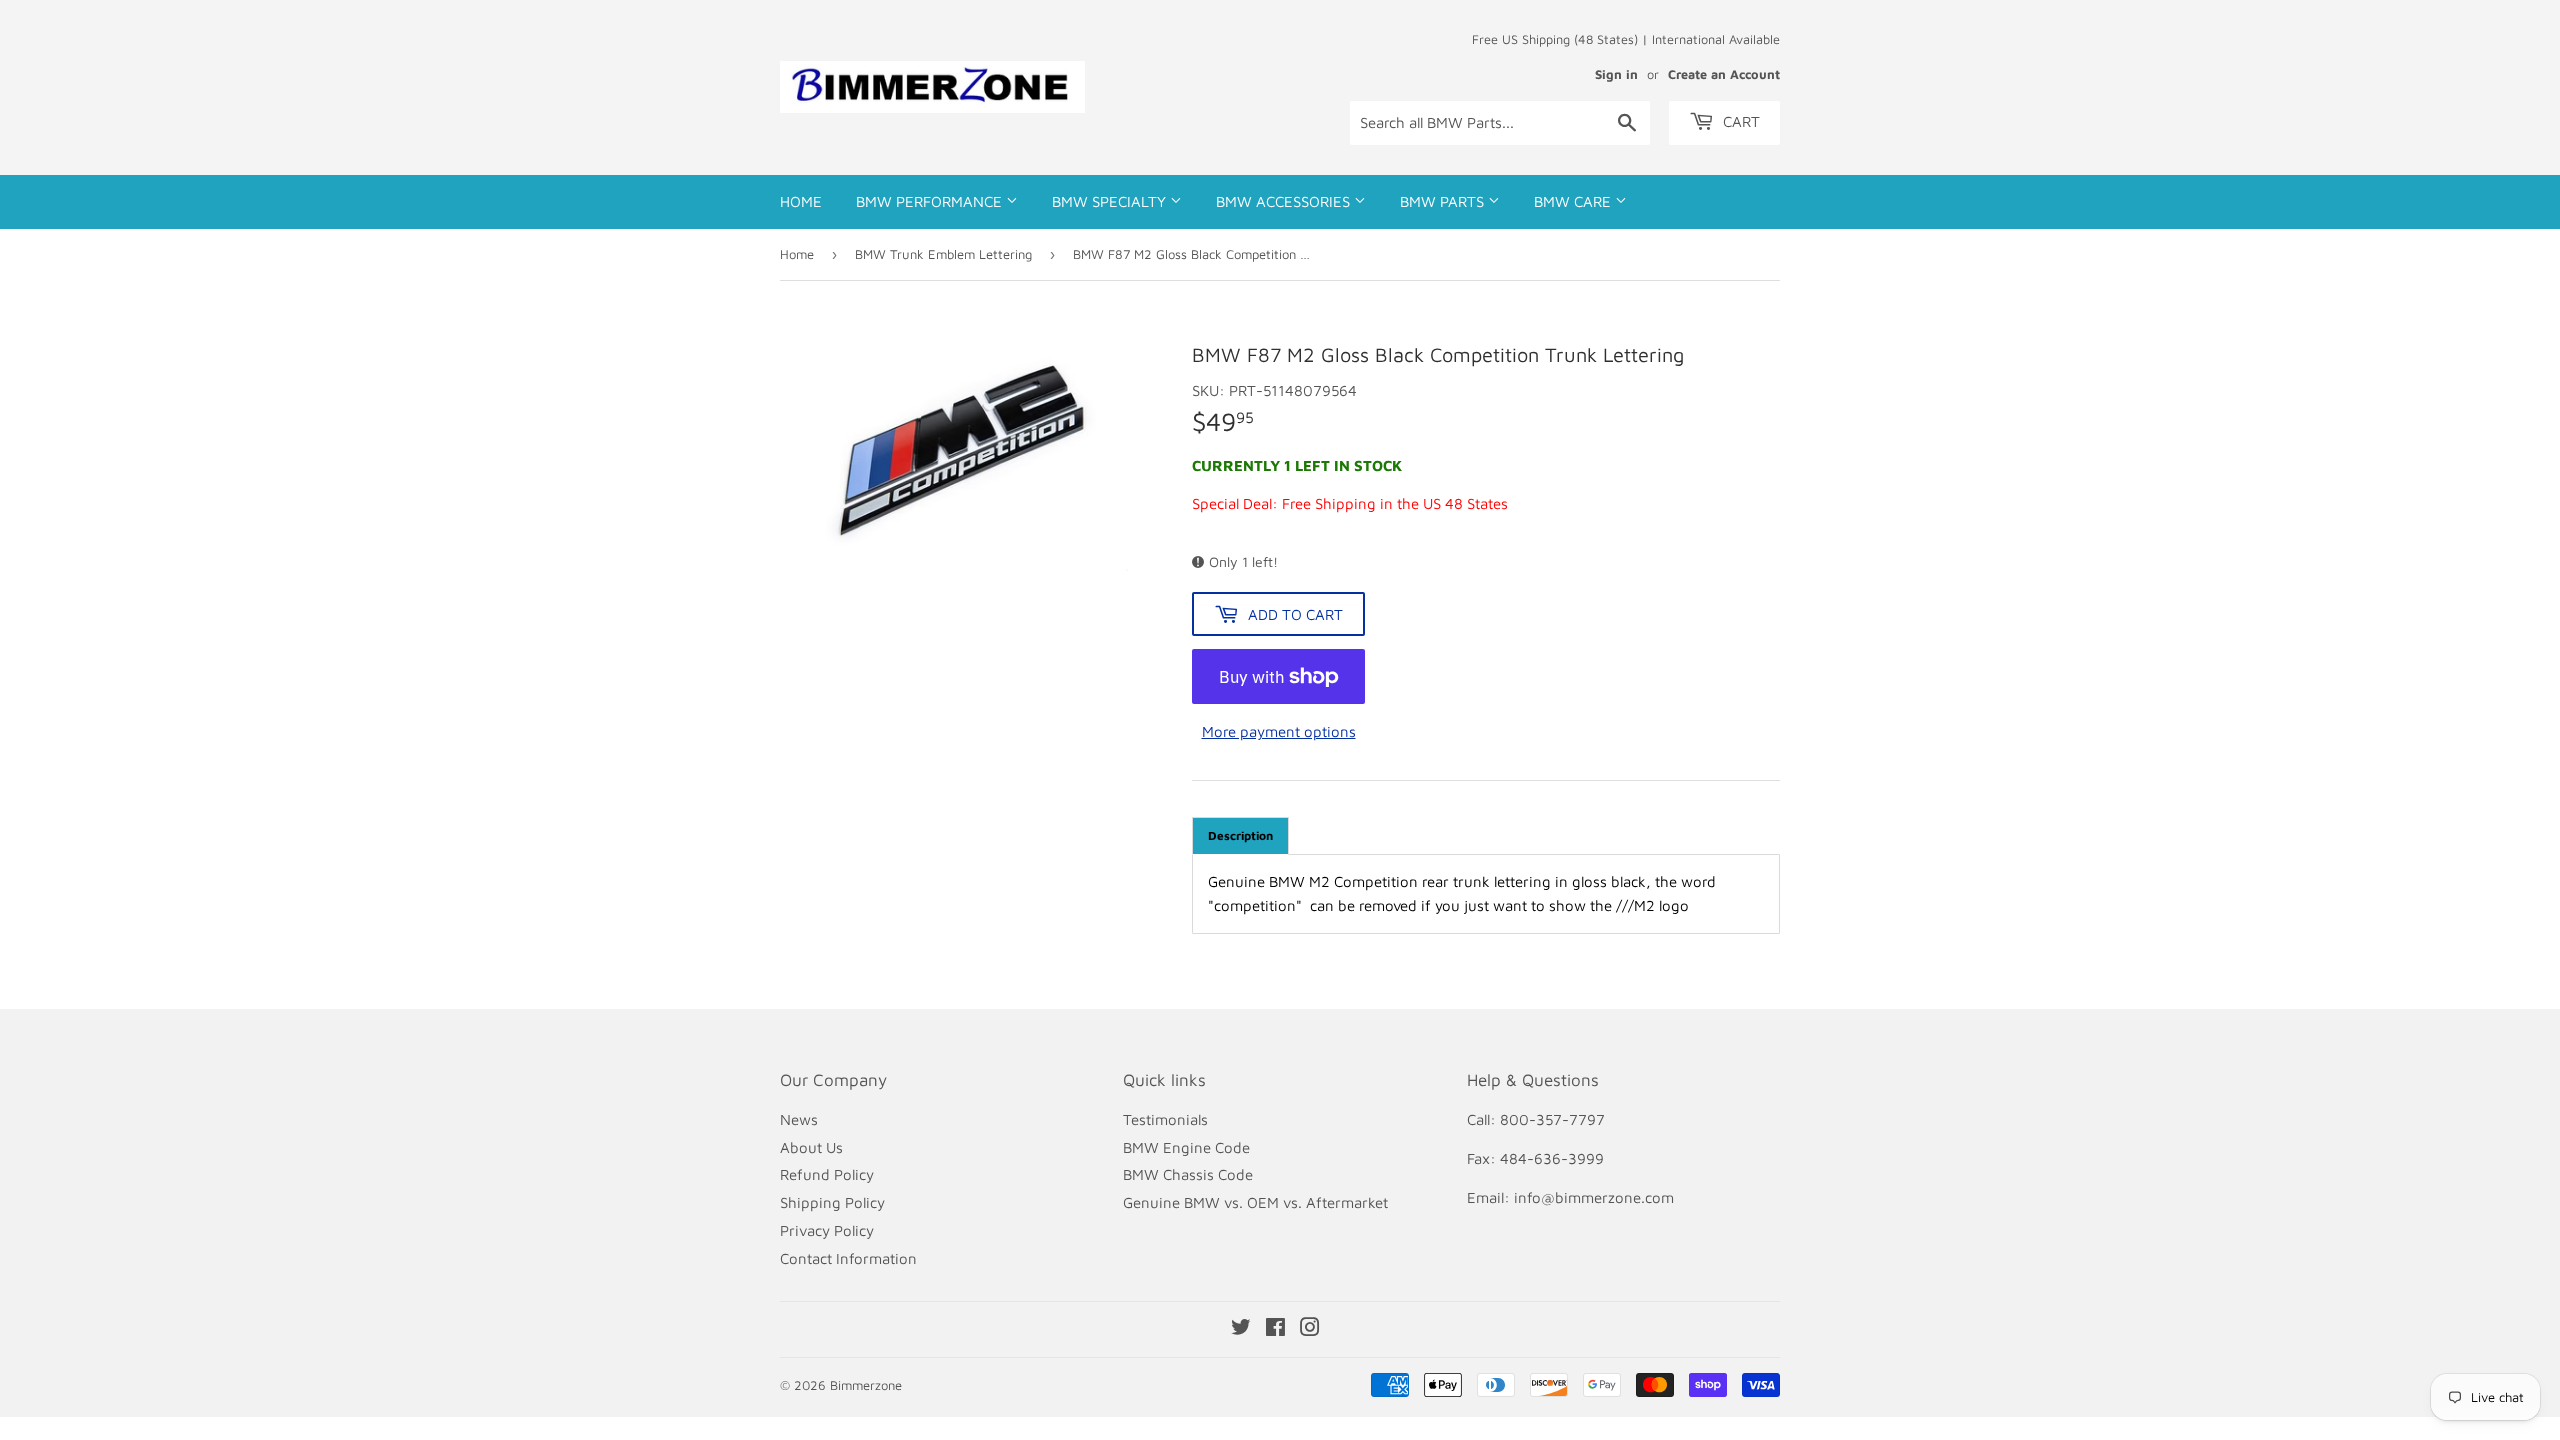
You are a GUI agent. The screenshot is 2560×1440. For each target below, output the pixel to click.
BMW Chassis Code (1188, 1174)
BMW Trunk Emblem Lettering (943, 254)
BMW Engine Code (1186, 1147)
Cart (1739, 121)
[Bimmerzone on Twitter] (1241, 1329)
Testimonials (1165, 1119)
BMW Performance (931, 201)
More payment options (1279, 731)
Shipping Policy (832, 1202)
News (799, 1119)
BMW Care (1574, 201)
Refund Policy (827, 1174)
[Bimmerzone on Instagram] (1310, 1329)
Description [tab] (1240, 835)
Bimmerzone (866, 1385)
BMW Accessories (1285, 201)
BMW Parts (1444, 201)
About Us (811, 1147)
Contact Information (848, 1258)
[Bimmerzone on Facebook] (1275, 1329)
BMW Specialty (1111, 201)
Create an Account (1724, 74)
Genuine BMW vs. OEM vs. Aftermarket (1255, 1202)
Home (801, 201)
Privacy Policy (827, 1230)
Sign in (1616, 74)
